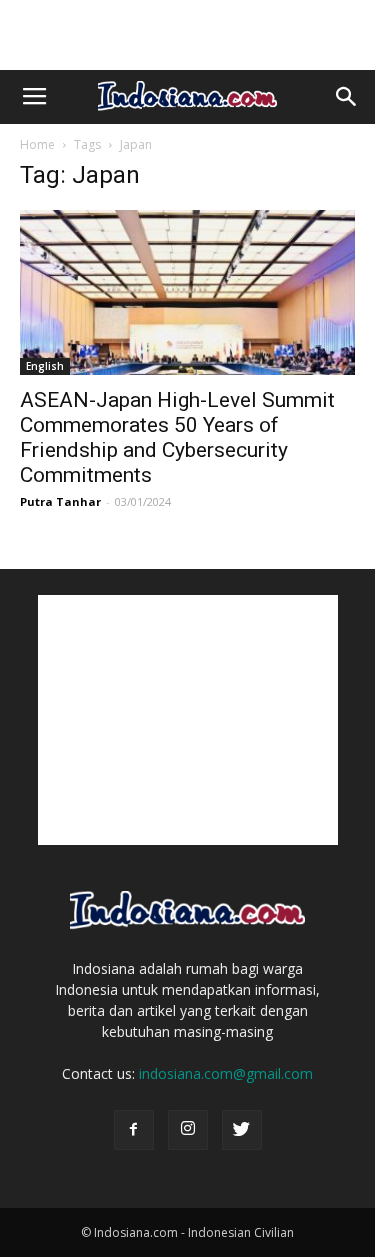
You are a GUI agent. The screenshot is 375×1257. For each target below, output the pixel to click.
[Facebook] (134, 1130)
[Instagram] (188, 1130)
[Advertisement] (188, 35)
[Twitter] (242, 1130)
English (45, 366)
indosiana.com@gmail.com (226, 1073)
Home (37, 144)
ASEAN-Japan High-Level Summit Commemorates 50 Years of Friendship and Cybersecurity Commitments (177, 437)
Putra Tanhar (60, 501)
